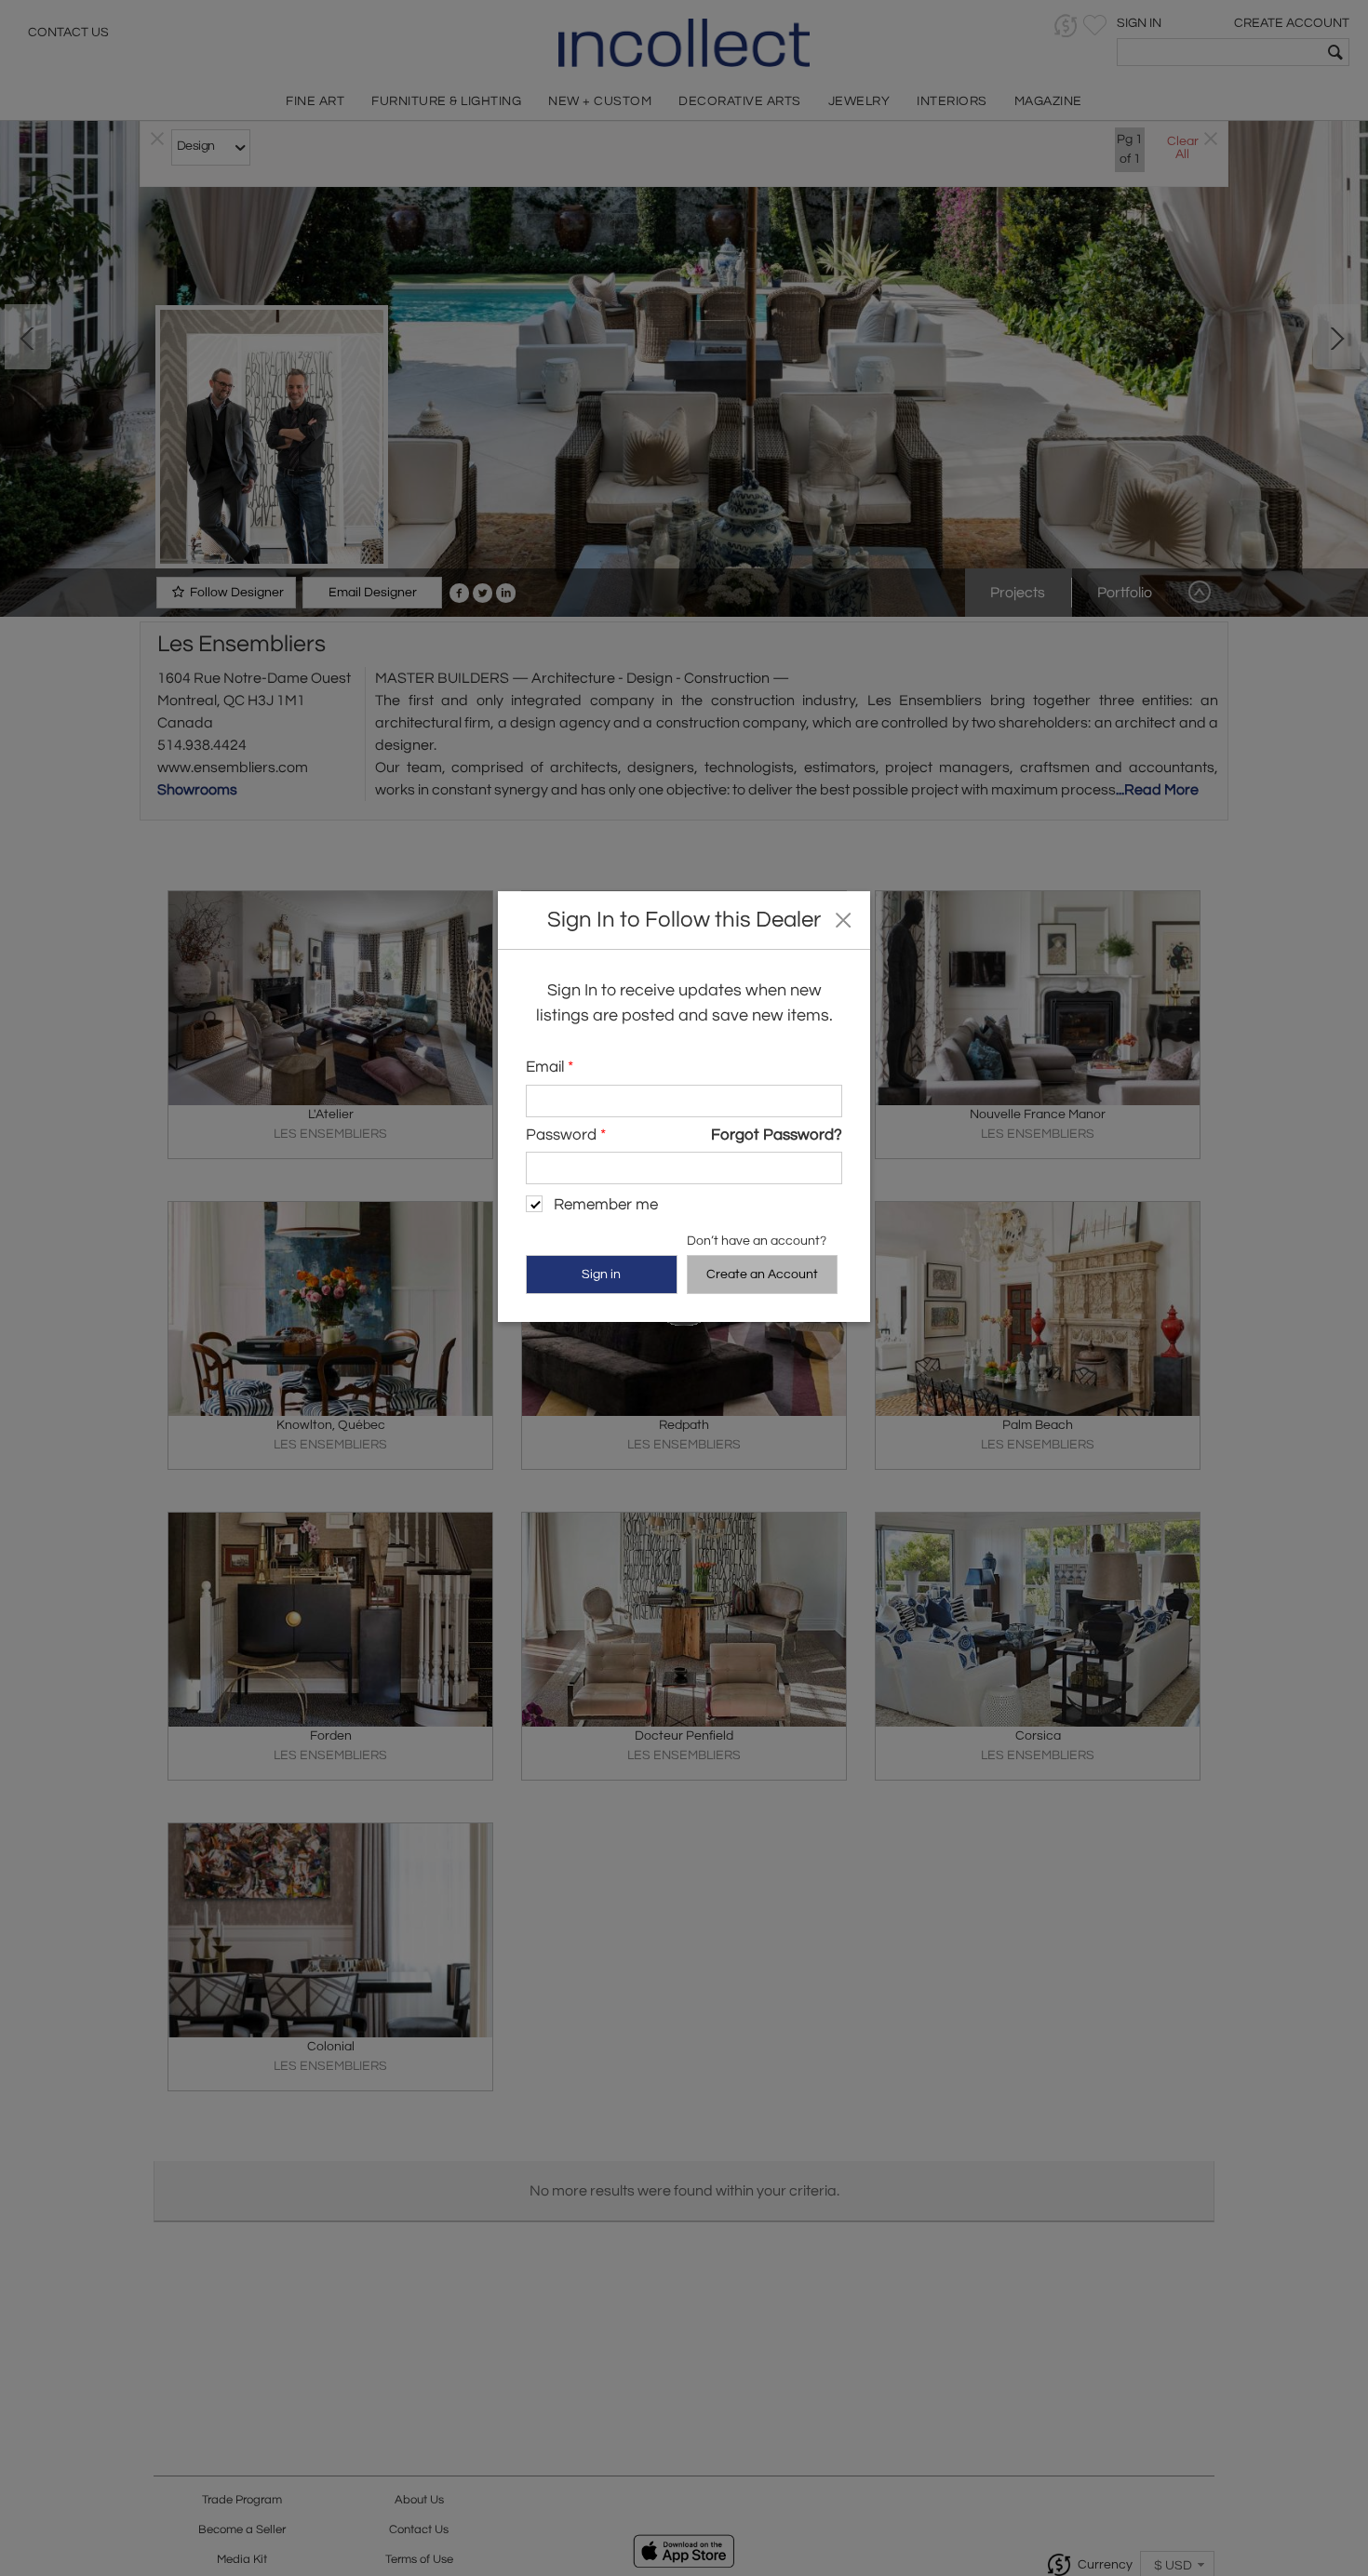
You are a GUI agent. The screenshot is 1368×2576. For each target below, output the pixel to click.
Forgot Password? (777, 1134)
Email (550, 1067)
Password (566, 1134)
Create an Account (762, 1274)
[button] (843, 919)
